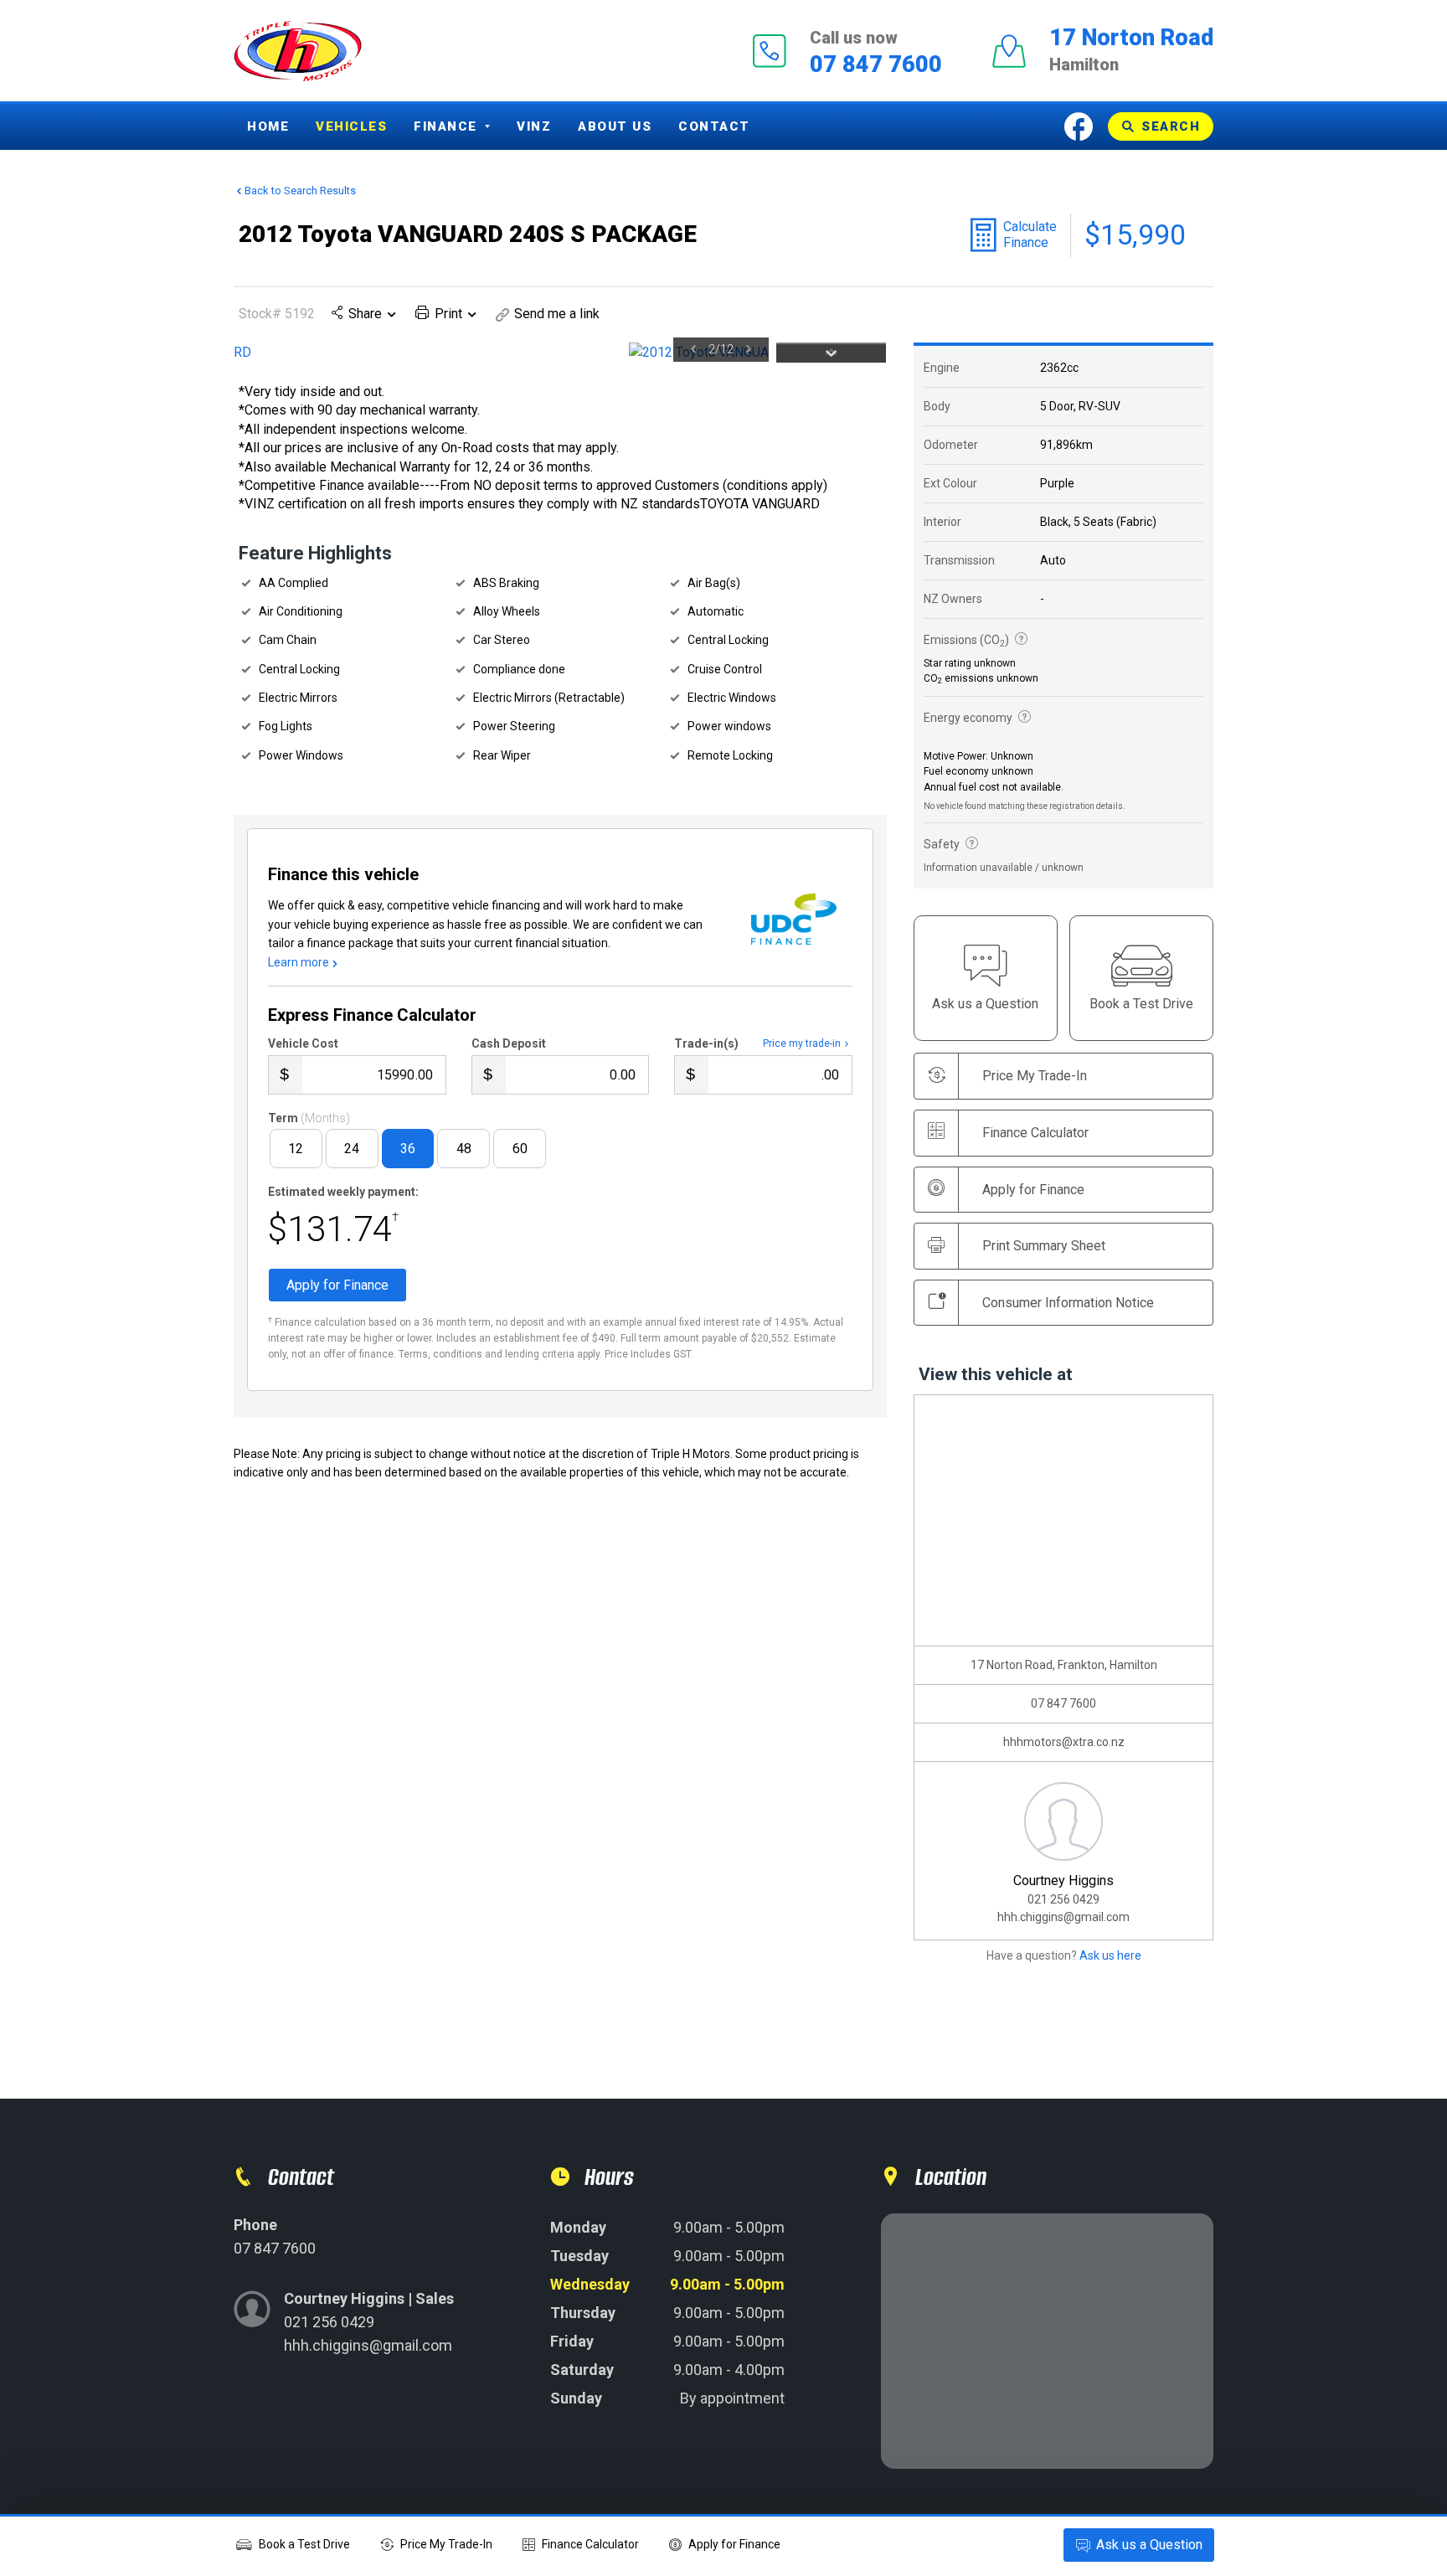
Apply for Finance (734, 2544)
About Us (615, 126)
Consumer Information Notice (1068, 1303)
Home (268, 126)
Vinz (534, 126)
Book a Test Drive (304, 2544)
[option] (501, 353)
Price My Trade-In (446, 2544)
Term (309, 1118)
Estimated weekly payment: (343, 1192)
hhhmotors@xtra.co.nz (1064, 1742)
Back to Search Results (300, 191)
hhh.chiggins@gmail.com (1063, 1917)
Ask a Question (1149, 2545)
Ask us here (1110, 1955)
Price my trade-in (802, 1043)
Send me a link (557, 314)
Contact (714, 126)
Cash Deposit (509, 1043)
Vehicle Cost (303, 1043)
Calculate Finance (1030, 234)
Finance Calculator (1035, 1133)
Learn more (299, 962)
